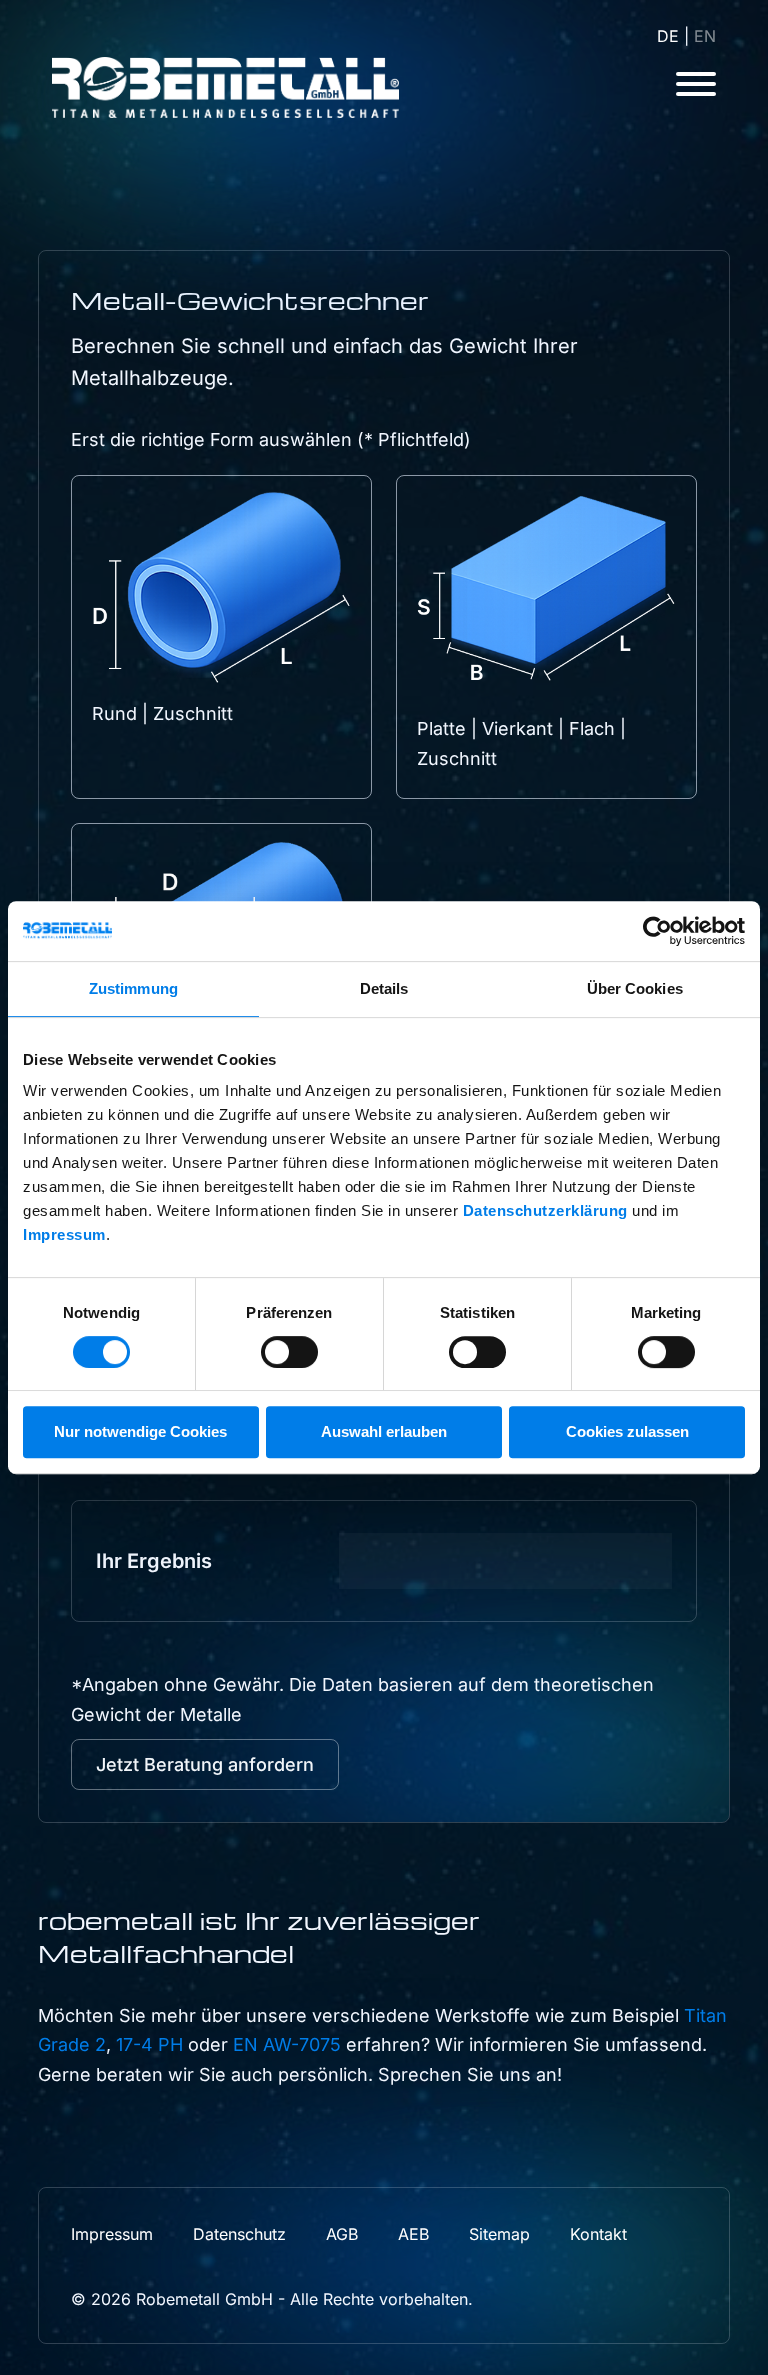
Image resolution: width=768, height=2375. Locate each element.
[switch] (289, 1352)
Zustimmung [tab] (133, 988)
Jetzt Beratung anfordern (205, 1764)
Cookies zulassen (627, 1431)
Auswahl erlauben (384, 1431)
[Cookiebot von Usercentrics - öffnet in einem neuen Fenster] (657, 931)
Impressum (64, 1234)
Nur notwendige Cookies (140, 1431)
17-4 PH (149, 2044)
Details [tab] (384, 988)
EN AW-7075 (287, 2044)
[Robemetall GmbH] (232, 87)
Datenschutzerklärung (545, 1210)
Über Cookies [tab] (635, 988)
